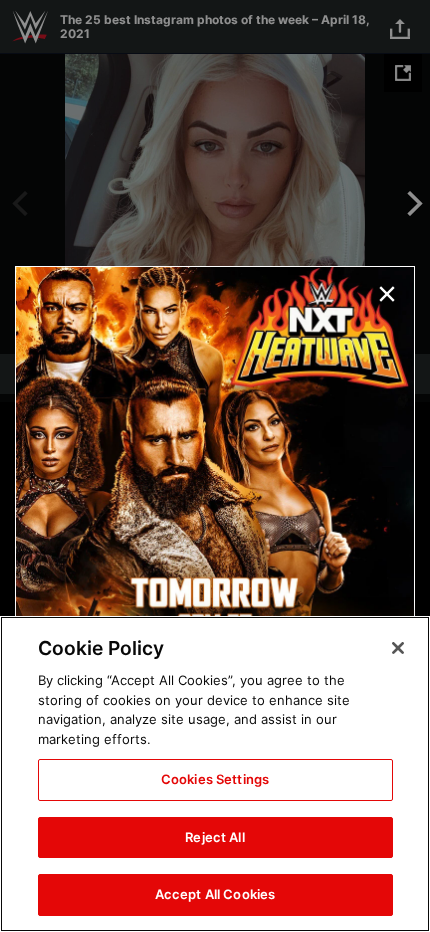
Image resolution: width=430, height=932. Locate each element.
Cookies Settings (215, 779)
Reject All (214, 837)
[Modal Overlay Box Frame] (215, 466)
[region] (215, 774)
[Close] (398, 648)
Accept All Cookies (215, 894)
